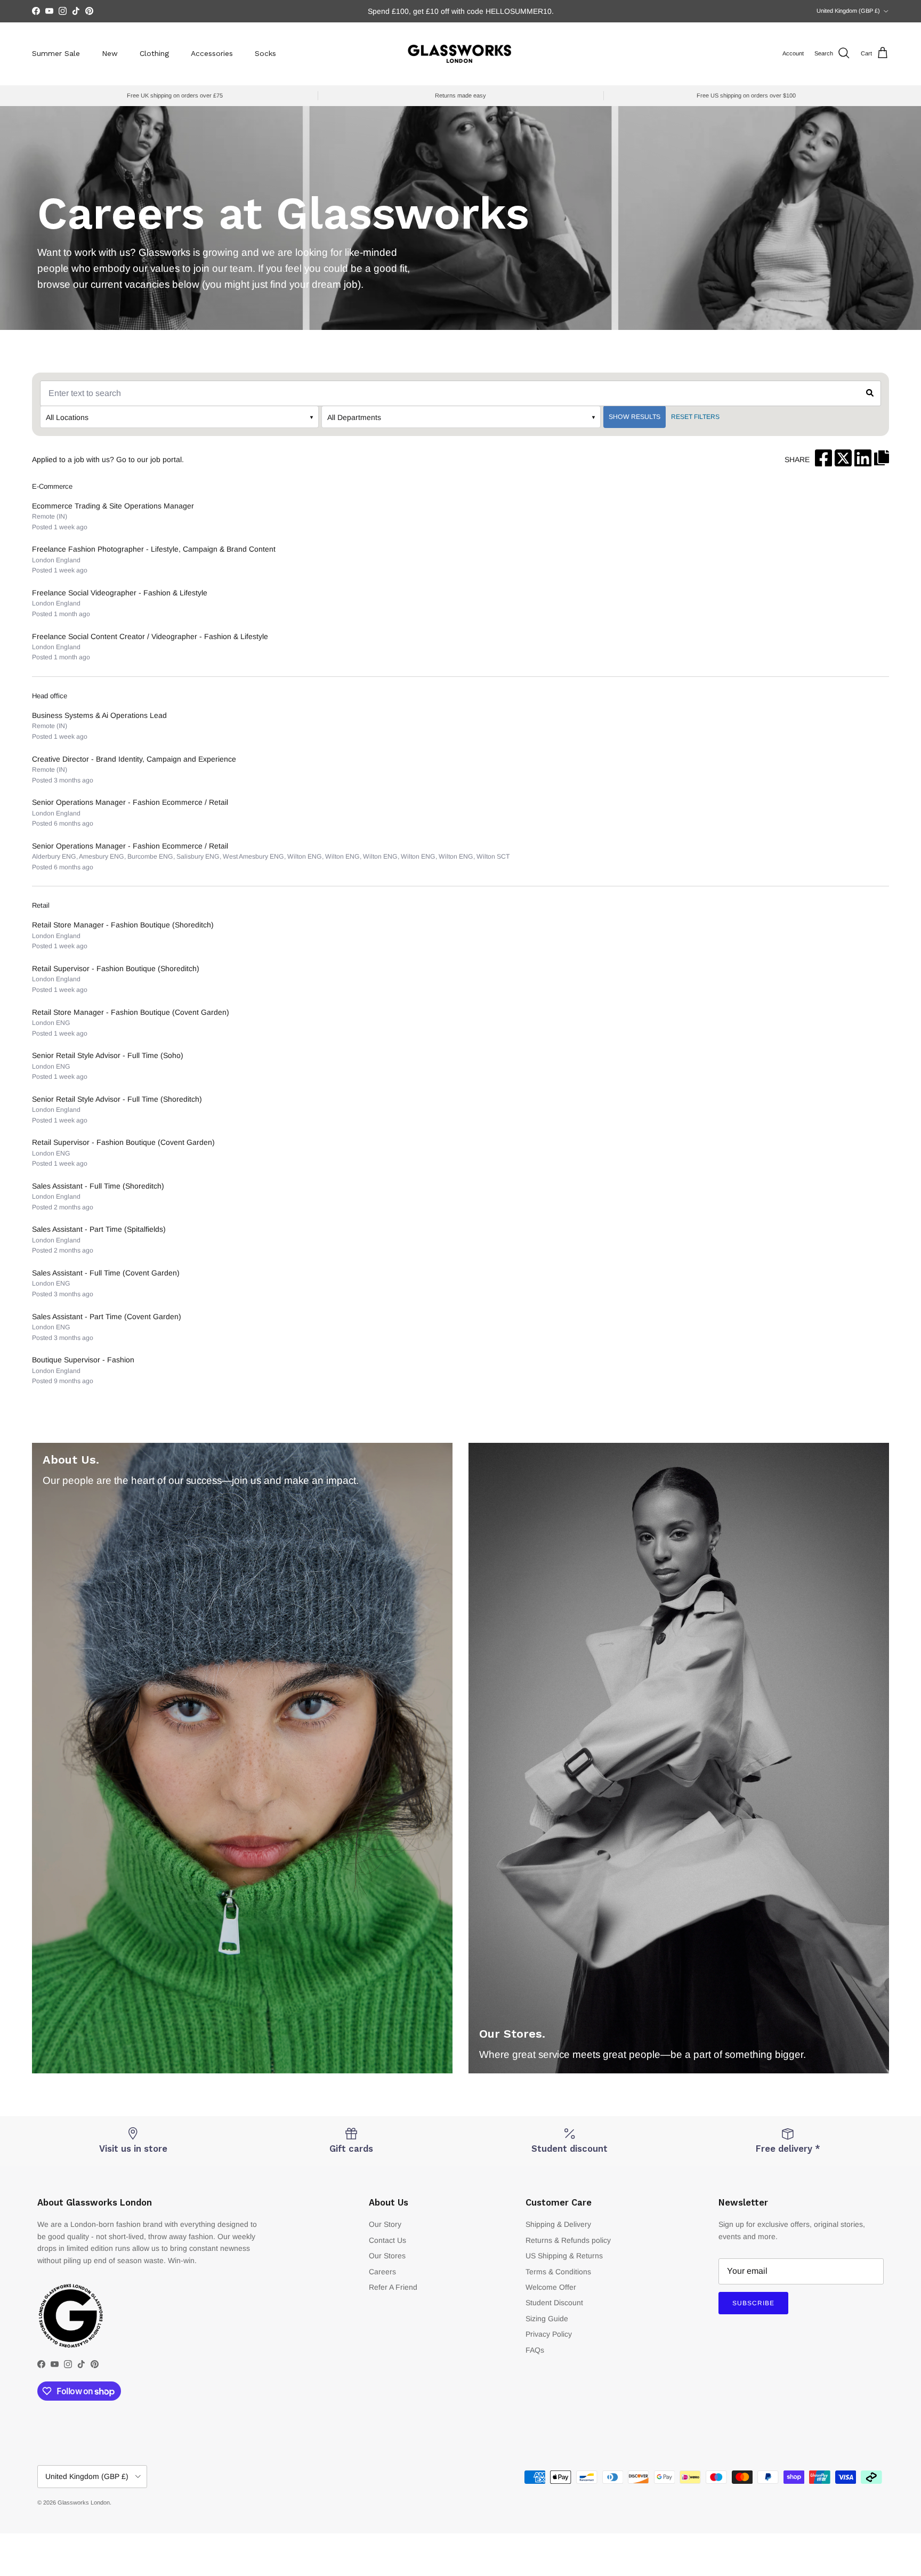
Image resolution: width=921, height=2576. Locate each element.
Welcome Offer (551, 2287)
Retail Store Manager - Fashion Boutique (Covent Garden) (131, 1012)
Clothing (154, 53)
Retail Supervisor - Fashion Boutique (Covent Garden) (123, 1142)
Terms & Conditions (558, 2272)
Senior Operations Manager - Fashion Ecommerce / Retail (130, 802)
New (110, 53)
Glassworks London (84, 2502)
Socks (265, 53)
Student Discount (554, 2303)
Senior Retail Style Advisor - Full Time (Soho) (108, 1055)
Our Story (385, 2224)
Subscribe (753, 2303)
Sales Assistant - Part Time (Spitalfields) (99, 1229)
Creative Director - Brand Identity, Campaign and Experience (134, 759)
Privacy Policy (549, 2334)
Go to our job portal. (150, 459)
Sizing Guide (547, 2319)
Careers (382, 2272)
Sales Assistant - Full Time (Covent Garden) (106, 1273)
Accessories (212, 53)
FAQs (535, 2350)
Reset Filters (695, 417)
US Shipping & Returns (564, 2256)
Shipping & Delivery (558, 2224)
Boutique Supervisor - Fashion (83, 1360)
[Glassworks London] (461, 54)
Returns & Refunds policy (568, 2240)
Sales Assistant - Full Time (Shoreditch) (98, 1186)
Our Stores (387, 2256)
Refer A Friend (393, 2287)
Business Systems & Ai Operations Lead (99, 715)
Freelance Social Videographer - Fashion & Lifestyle (120, 593)
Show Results (635, 417)
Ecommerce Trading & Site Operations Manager (113, 506)
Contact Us (387, 2240)
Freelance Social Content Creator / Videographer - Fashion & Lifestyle (150, 636)
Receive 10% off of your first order (461, 11)
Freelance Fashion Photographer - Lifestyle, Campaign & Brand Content (154, 549)
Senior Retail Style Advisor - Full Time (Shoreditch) (117, 1099)
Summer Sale (56, 53)
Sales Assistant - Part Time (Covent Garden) (107, 1317)
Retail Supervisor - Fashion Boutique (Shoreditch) (116, 968)
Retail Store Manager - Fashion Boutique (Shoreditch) (123, 925)
